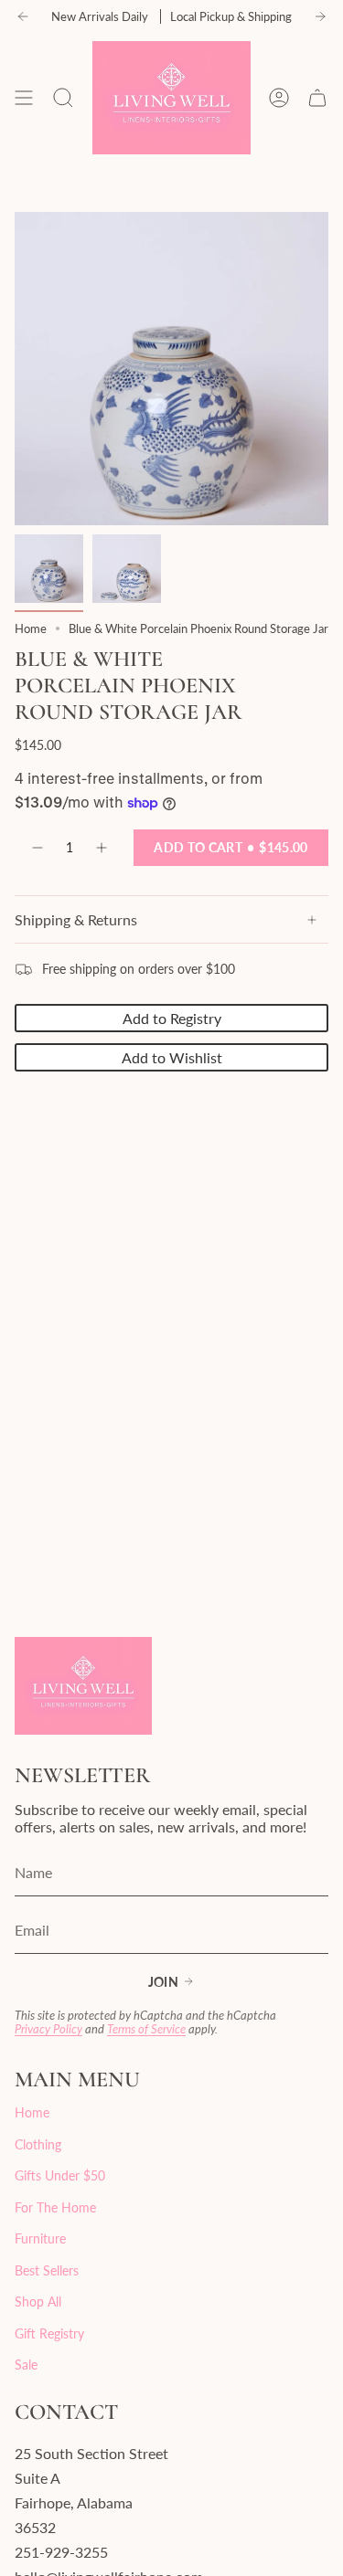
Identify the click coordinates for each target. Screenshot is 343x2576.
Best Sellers (47, 2270)
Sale (26, 2365)
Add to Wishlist (172, 1057)
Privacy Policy (48, 2029)
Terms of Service (146, 2029)
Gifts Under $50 (60, 2175)
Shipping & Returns (76, 919)
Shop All (38, 2302)
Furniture (40, 2238)
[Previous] (23, 16)
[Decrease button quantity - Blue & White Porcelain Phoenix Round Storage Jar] (37, 848)
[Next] (320, 16)
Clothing (38, 2144)
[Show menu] (24, 98)
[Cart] (317, 98)
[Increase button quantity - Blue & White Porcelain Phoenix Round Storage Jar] (102, 848)
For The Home (55, 2207)
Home (31, 628)
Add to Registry (172, 1018)
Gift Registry (49, 2333)
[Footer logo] (83, 1686)
